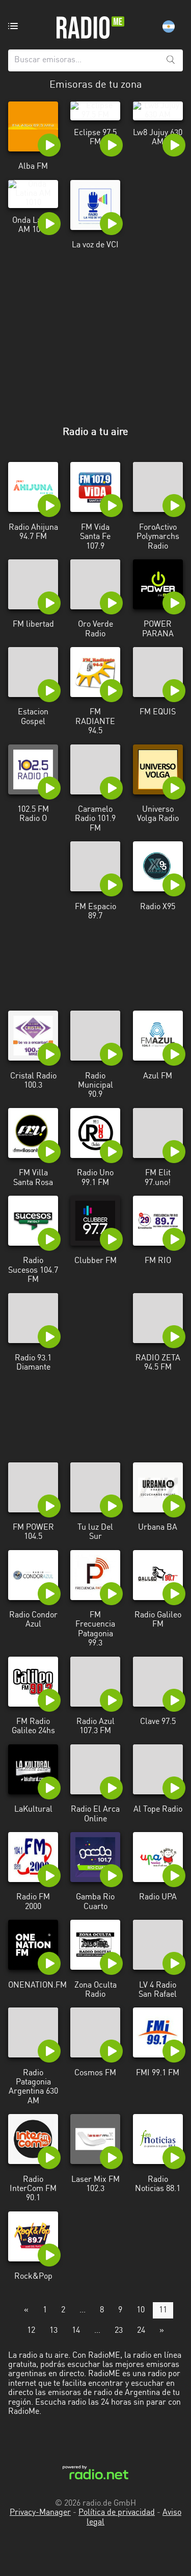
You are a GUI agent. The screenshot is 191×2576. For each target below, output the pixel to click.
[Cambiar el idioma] (169, 27)
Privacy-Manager (40, 2513)
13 (53, 2331)
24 (141, 2331)
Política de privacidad (117, 2513)
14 (76, 2331)
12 (31, 2331)
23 (119, 2331)
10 (141, 2310)
